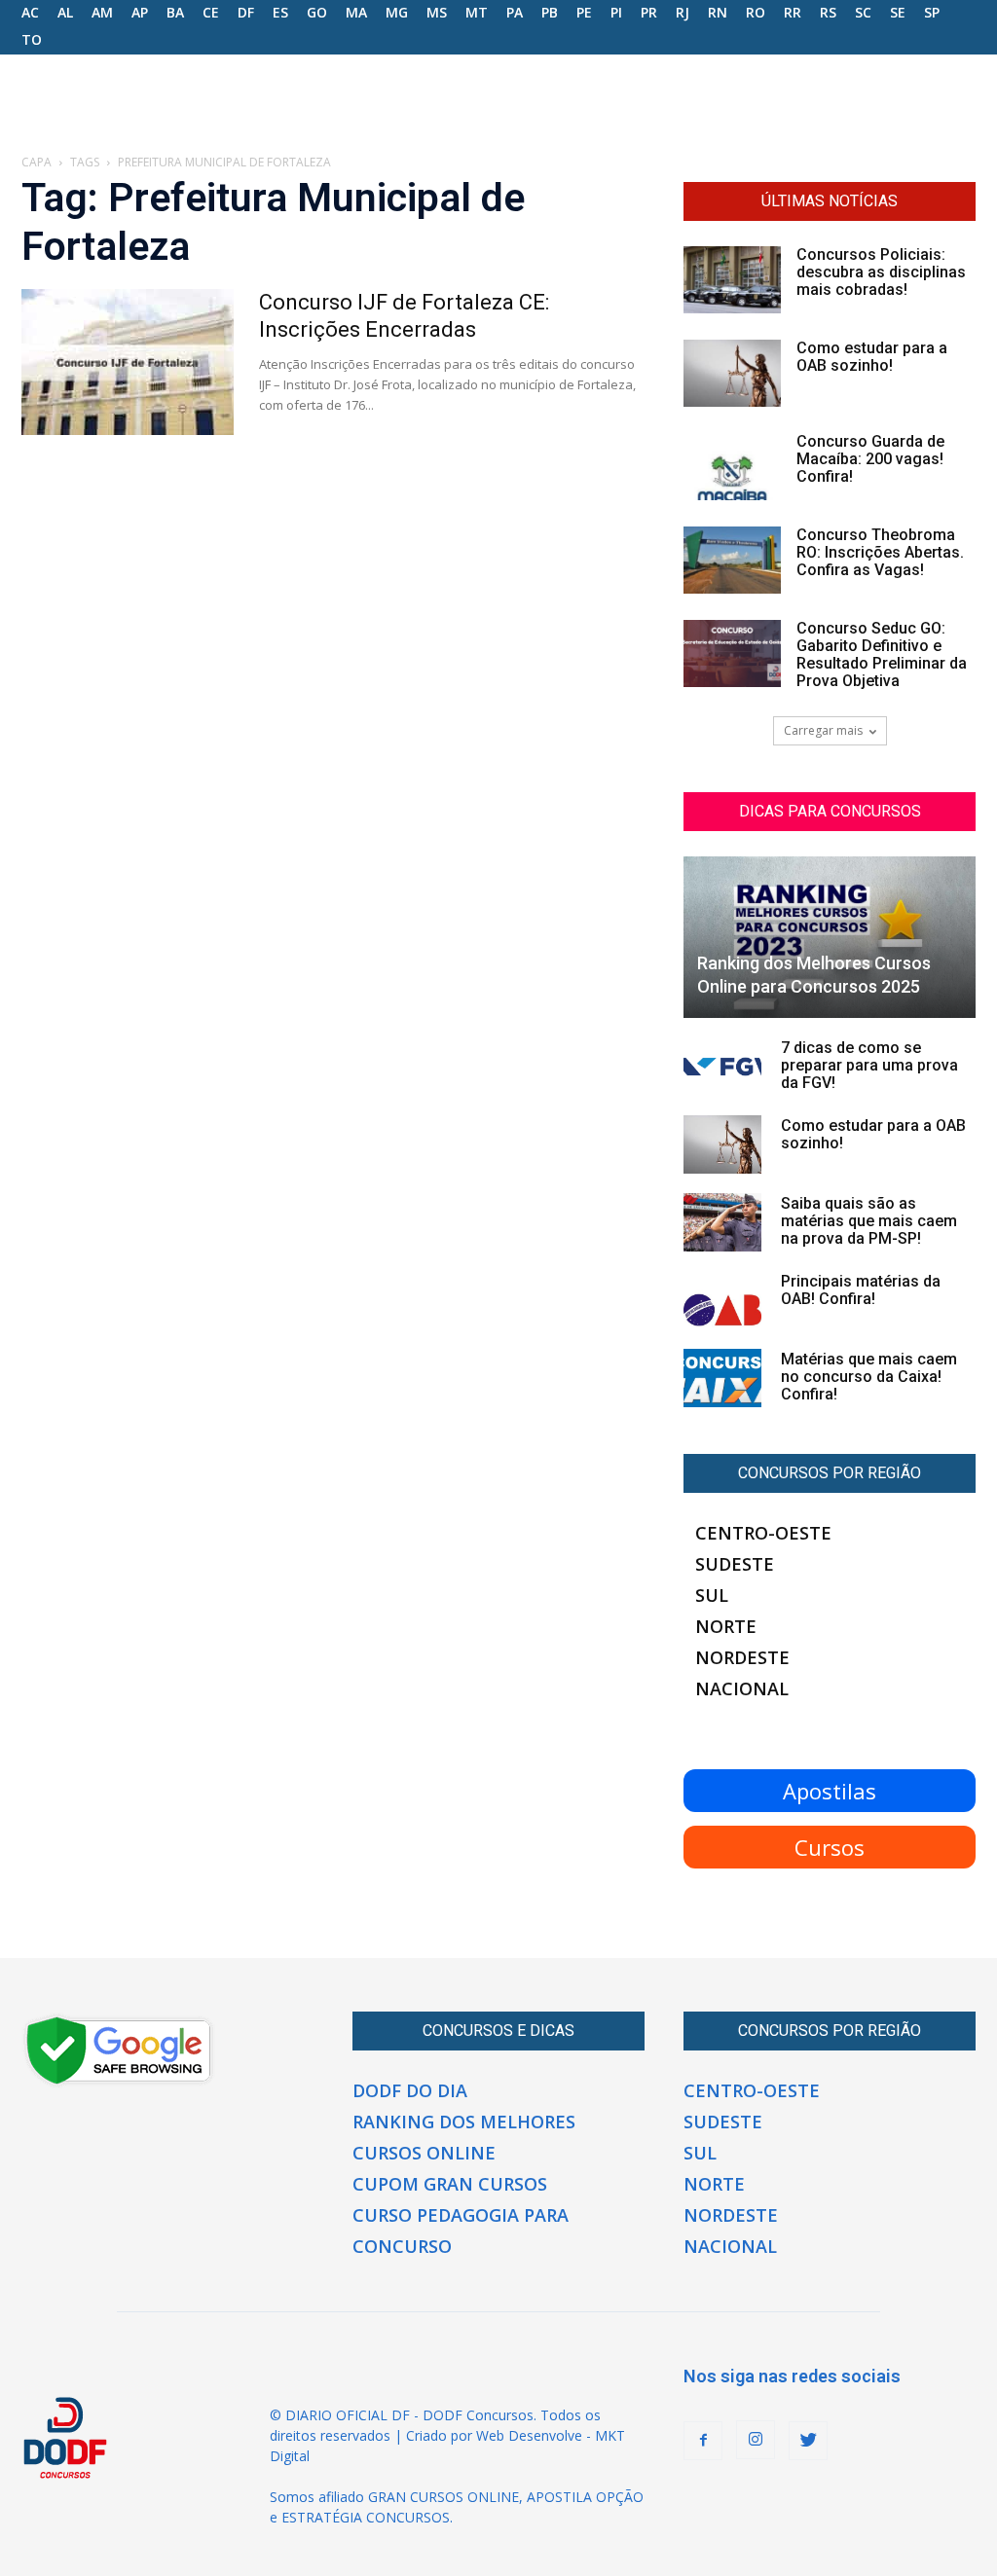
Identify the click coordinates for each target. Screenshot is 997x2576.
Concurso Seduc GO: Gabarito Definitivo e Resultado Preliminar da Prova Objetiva (882, 654)
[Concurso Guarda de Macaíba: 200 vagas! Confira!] (732, 467)
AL (65, 12)
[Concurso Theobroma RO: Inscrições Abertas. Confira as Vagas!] (732, 560)
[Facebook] (703, 2441)
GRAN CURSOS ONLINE (443, 2497)
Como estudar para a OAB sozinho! (872, 357)
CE (211, 12)
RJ (683, 12)
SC (863, 12)
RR (793, 12)
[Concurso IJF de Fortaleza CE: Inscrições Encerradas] (128, 362)
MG (397, 12)
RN (718, 12)
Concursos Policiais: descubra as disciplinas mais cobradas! (881, 272)
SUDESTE (735, 1564)
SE (898, 12)
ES (280, 12)
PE (584, 12)
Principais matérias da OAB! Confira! (861, 1290)
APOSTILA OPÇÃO (585, 2497)
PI (616, 12)
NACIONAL (742, 1688)
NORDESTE (742, 1657)
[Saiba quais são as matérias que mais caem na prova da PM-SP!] (722, 1222)
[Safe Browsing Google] (119, 2083)
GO (317, 12)
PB (550, 12)
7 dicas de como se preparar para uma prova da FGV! (869, 1065)
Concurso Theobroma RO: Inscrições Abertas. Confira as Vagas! (880, 552)
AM (102, 12)
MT (477, 12)
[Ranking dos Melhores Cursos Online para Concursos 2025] (830, 937)
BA (175, 12)
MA (356, 12)
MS (437, 12)
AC (30, 12)
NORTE (726, 1626)
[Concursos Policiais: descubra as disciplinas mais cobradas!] (732, 280)
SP (932, 12)
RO (756, 12)
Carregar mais (823, 730)
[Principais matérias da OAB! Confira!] (722, 1300)
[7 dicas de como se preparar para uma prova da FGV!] (722, 1067)
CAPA (37, 162)
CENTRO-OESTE (763, 1533)
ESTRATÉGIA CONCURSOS (366, 2517)
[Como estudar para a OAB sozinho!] (732, 373)
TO (32, 39)
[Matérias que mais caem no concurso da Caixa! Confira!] (722, 1378)
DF (246, 12)
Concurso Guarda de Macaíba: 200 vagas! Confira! (870, 459)
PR (649, 12)
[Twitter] (808, 2441)
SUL (712, 1595)
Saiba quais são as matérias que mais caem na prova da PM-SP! (869, 1221)
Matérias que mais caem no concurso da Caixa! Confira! (869, 1377)
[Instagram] (756, 2440)
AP (140, 12)
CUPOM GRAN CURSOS (450, 2184)
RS (828, 12)
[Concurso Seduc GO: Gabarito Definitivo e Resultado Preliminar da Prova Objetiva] (732, 653)
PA (515, 12)
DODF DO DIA (410, 2090)
